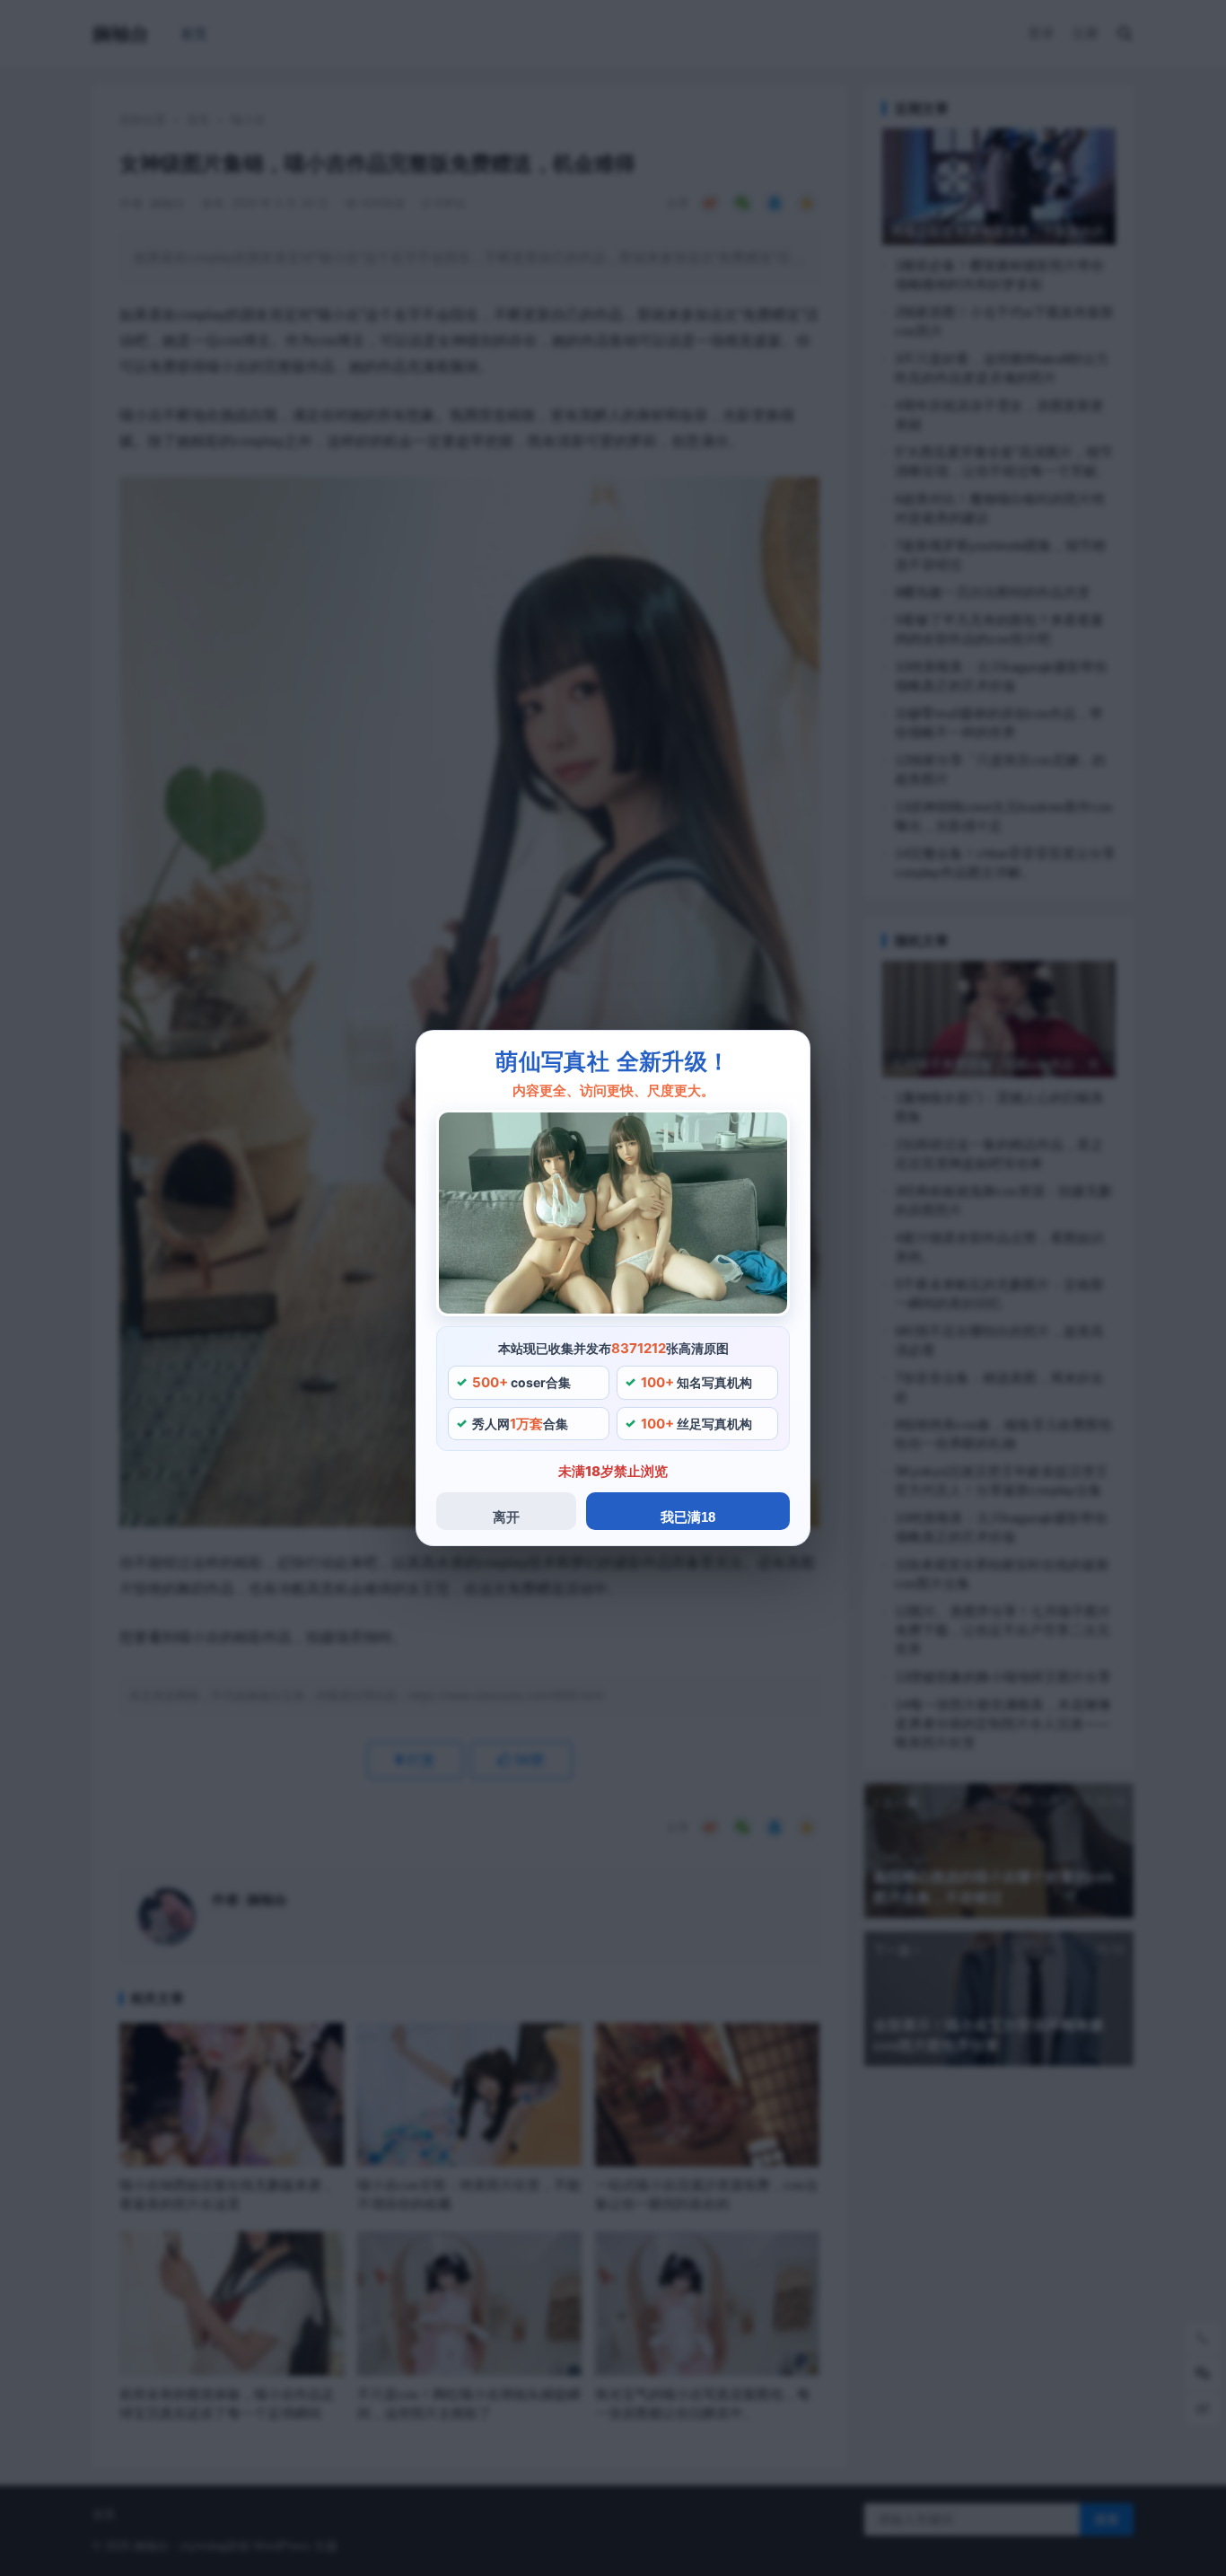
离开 (506, 1517)
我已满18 (688, 1517)
